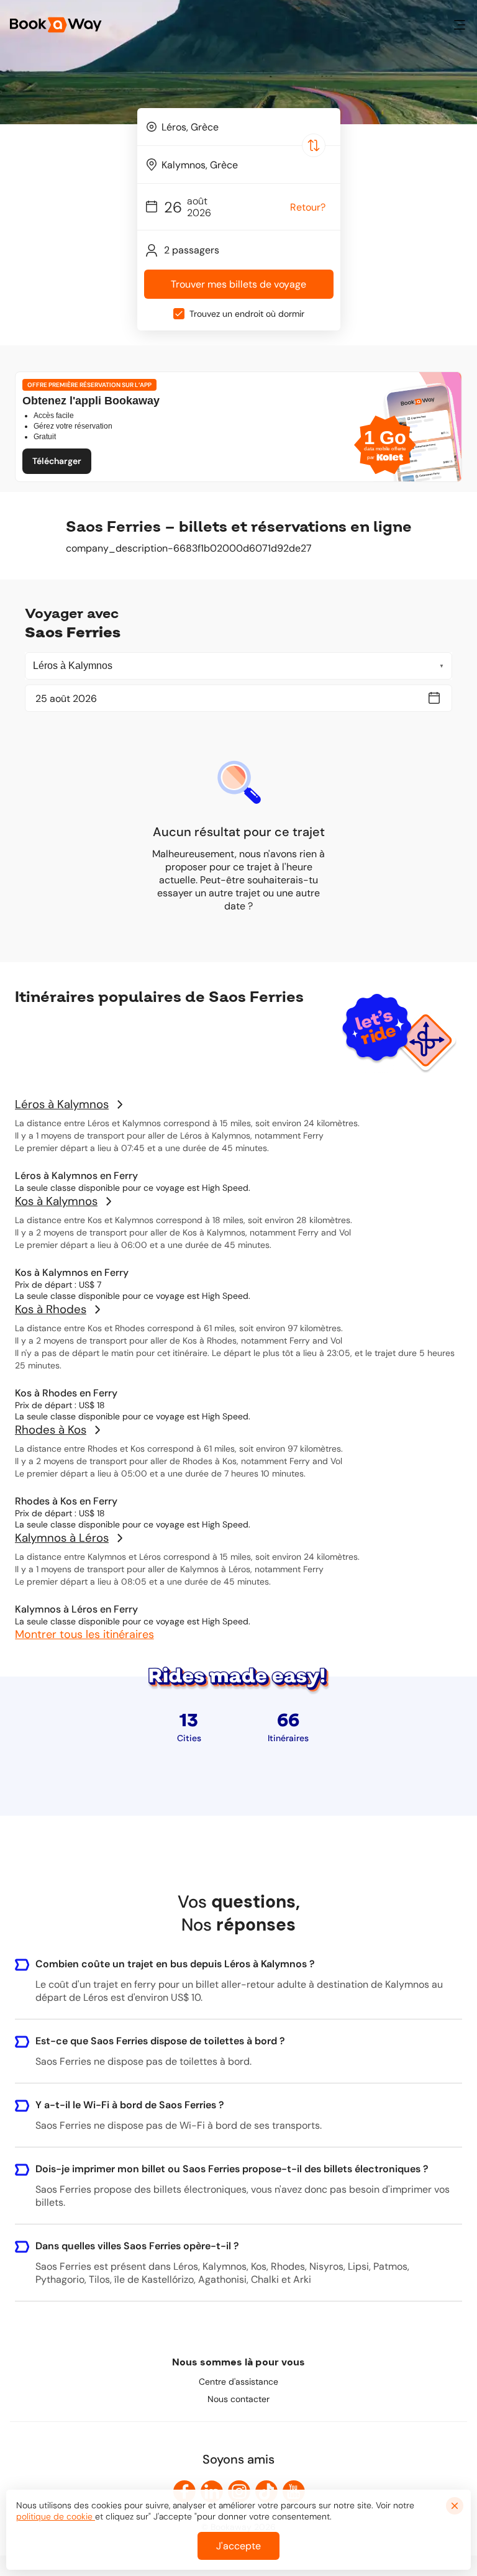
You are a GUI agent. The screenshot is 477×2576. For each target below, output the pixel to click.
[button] (460, 25)
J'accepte (238, 2546)
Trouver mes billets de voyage (238, 284)
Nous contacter (238, 2399)
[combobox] (239, 127)
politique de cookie (56, 2516)
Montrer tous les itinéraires (84, 1634)
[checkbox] (179, 314)
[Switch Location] (314, 145)
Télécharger (57, 461)
